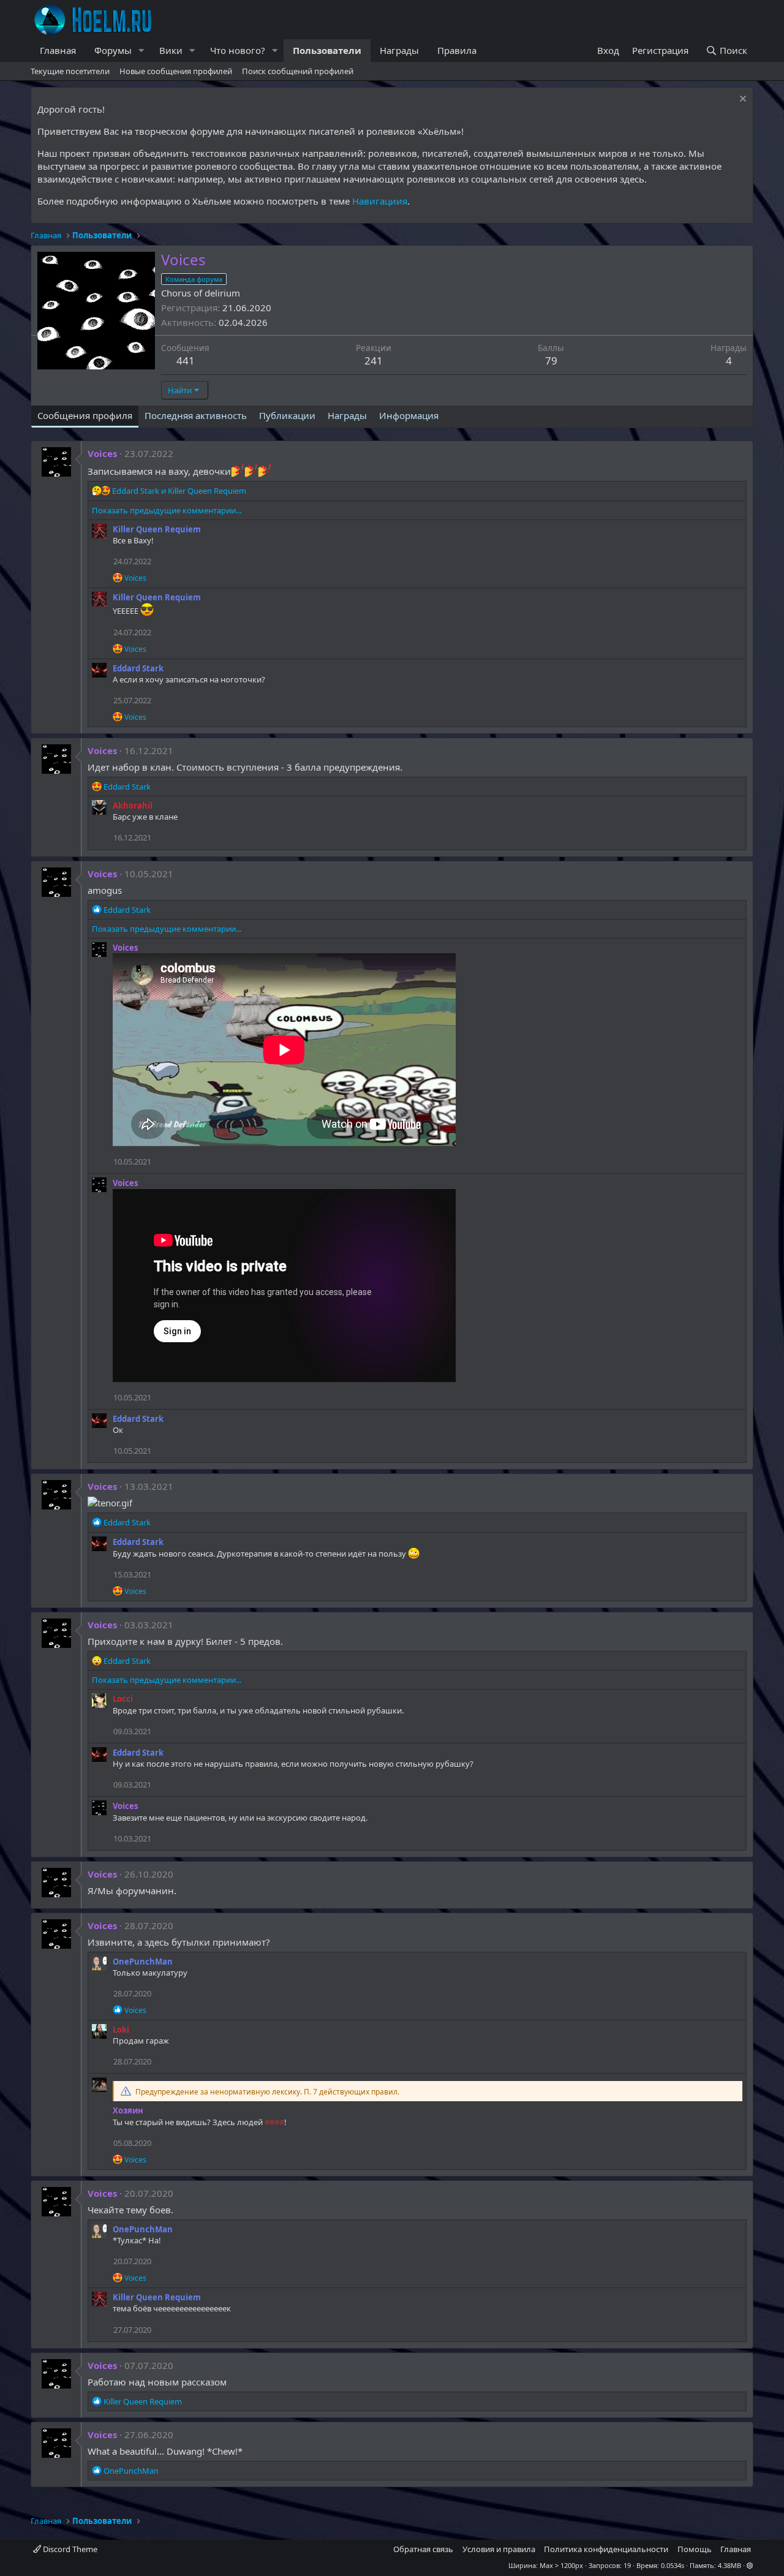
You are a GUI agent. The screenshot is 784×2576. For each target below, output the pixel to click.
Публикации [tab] (287, 415)
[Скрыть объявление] (741, 100)
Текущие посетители (70, 71)
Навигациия (380, 201)
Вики (171, 50)
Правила (457, 50)
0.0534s (673, 2565)
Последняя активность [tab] (196, 415)
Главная (58, 50)
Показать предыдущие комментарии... (167, 510)
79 (551, 361)
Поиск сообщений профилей (298, 71)
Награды (399, 50)
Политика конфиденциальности (606, 2549)
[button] (141, 51)
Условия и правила (499, 2549)
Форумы (113, 50)
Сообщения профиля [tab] (85, 415)
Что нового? (238, 50)
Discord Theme (69, 2549)
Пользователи (327, 50)
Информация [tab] (409, 415)
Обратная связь (423, 2549)
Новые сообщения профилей (176, 71)
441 (186, 361)
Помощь (695, 2549)
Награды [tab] (347, 415)
